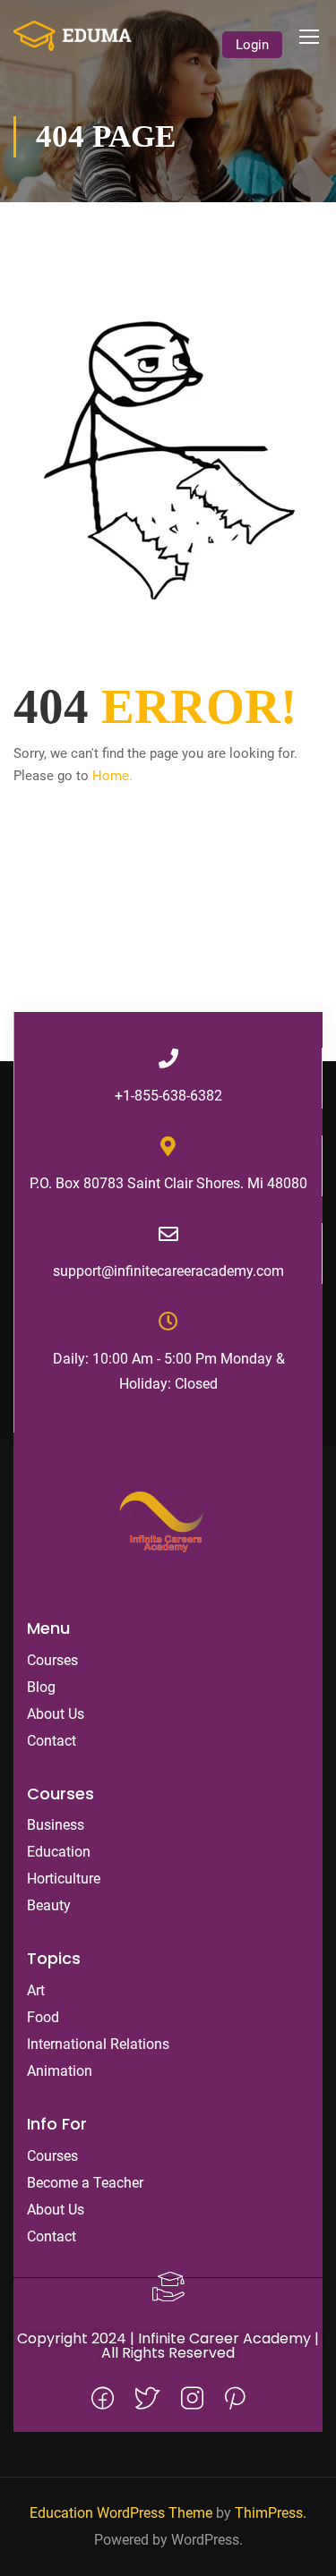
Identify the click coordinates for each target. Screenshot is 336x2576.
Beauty (49, 1905)
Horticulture (64, 1879)
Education (59, 1852)
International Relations (98, 2044)
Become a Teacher (85, 2183)
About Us (56, 1714)
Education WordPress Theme (121, 2513)
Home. (112, 776)
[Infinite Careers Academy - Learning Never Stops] (73, 36)
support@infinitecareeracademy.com (168, 1271)
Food (43, 2017)
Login (252, 45)
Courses (52, 1660)
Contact (52, 1741)
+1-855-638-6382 (168, 1096)
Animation (60, 2071)
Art (36, 1990)
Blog (41, 1687)
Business (56, 1825)
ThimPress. (271, 2513)
